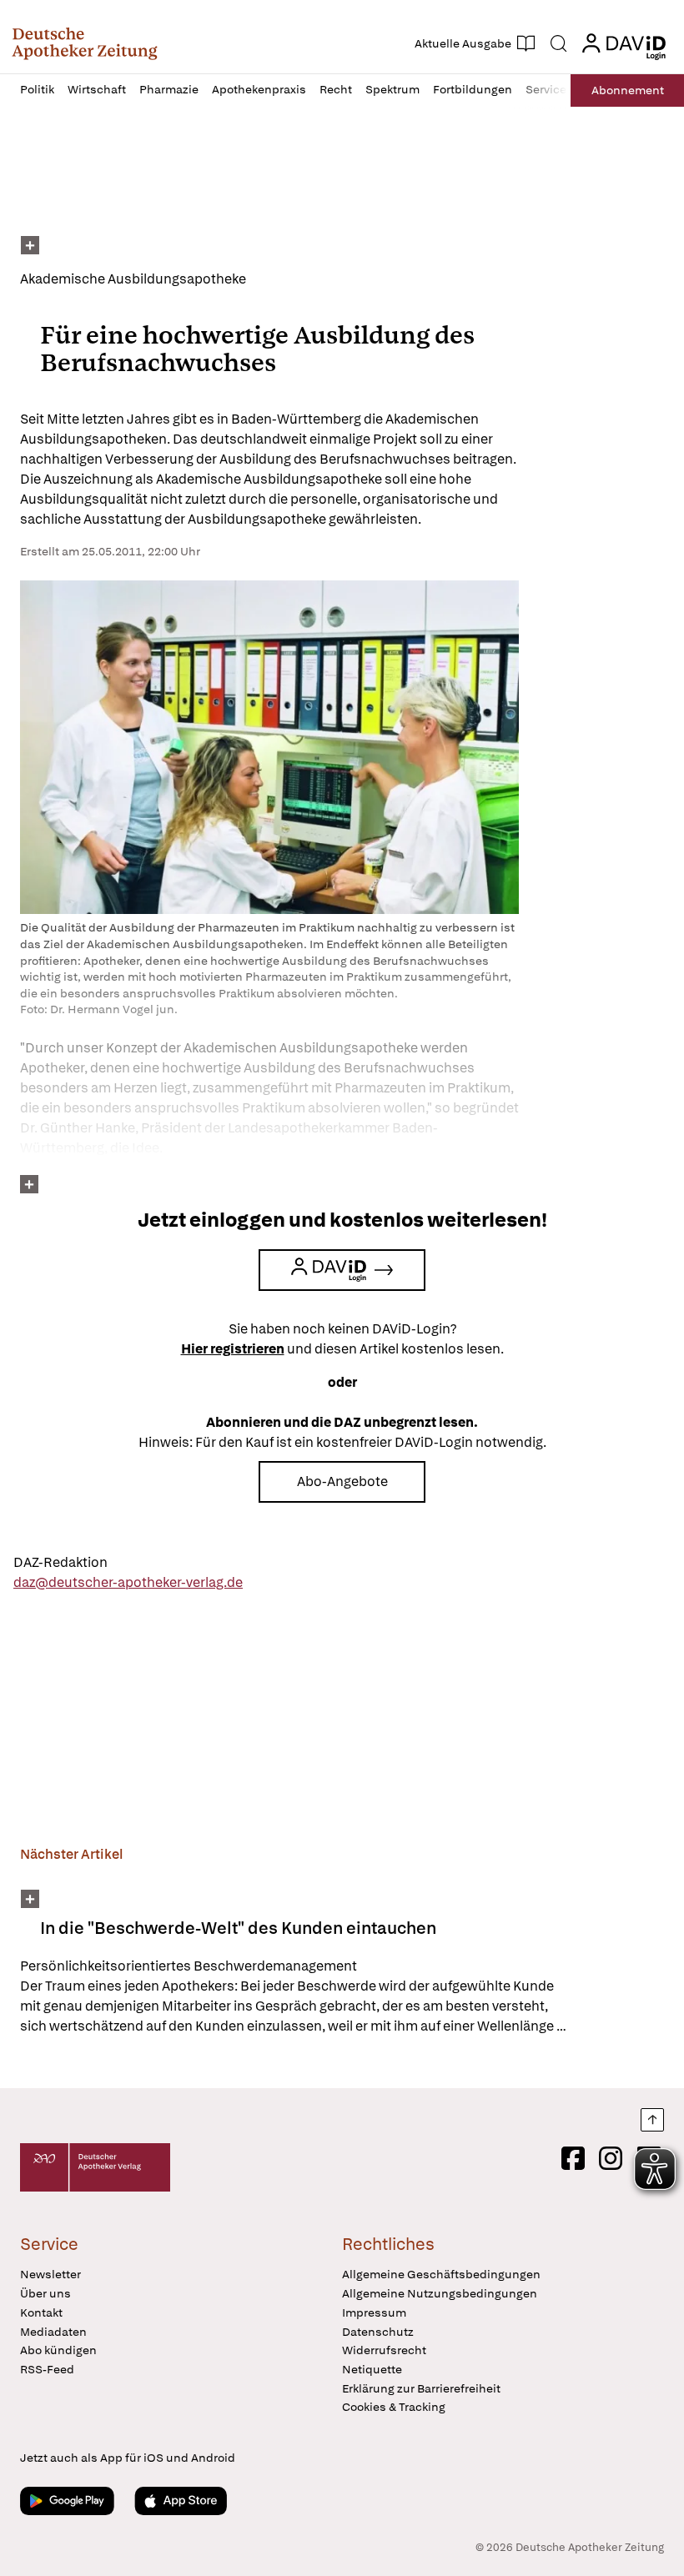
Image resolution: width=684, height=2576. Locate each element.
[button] (85, 43)
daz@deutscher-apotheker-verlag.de (128, 1582)
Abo (628, 90)
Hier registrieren (233, 1349)
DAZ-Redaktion (60, 1562)
